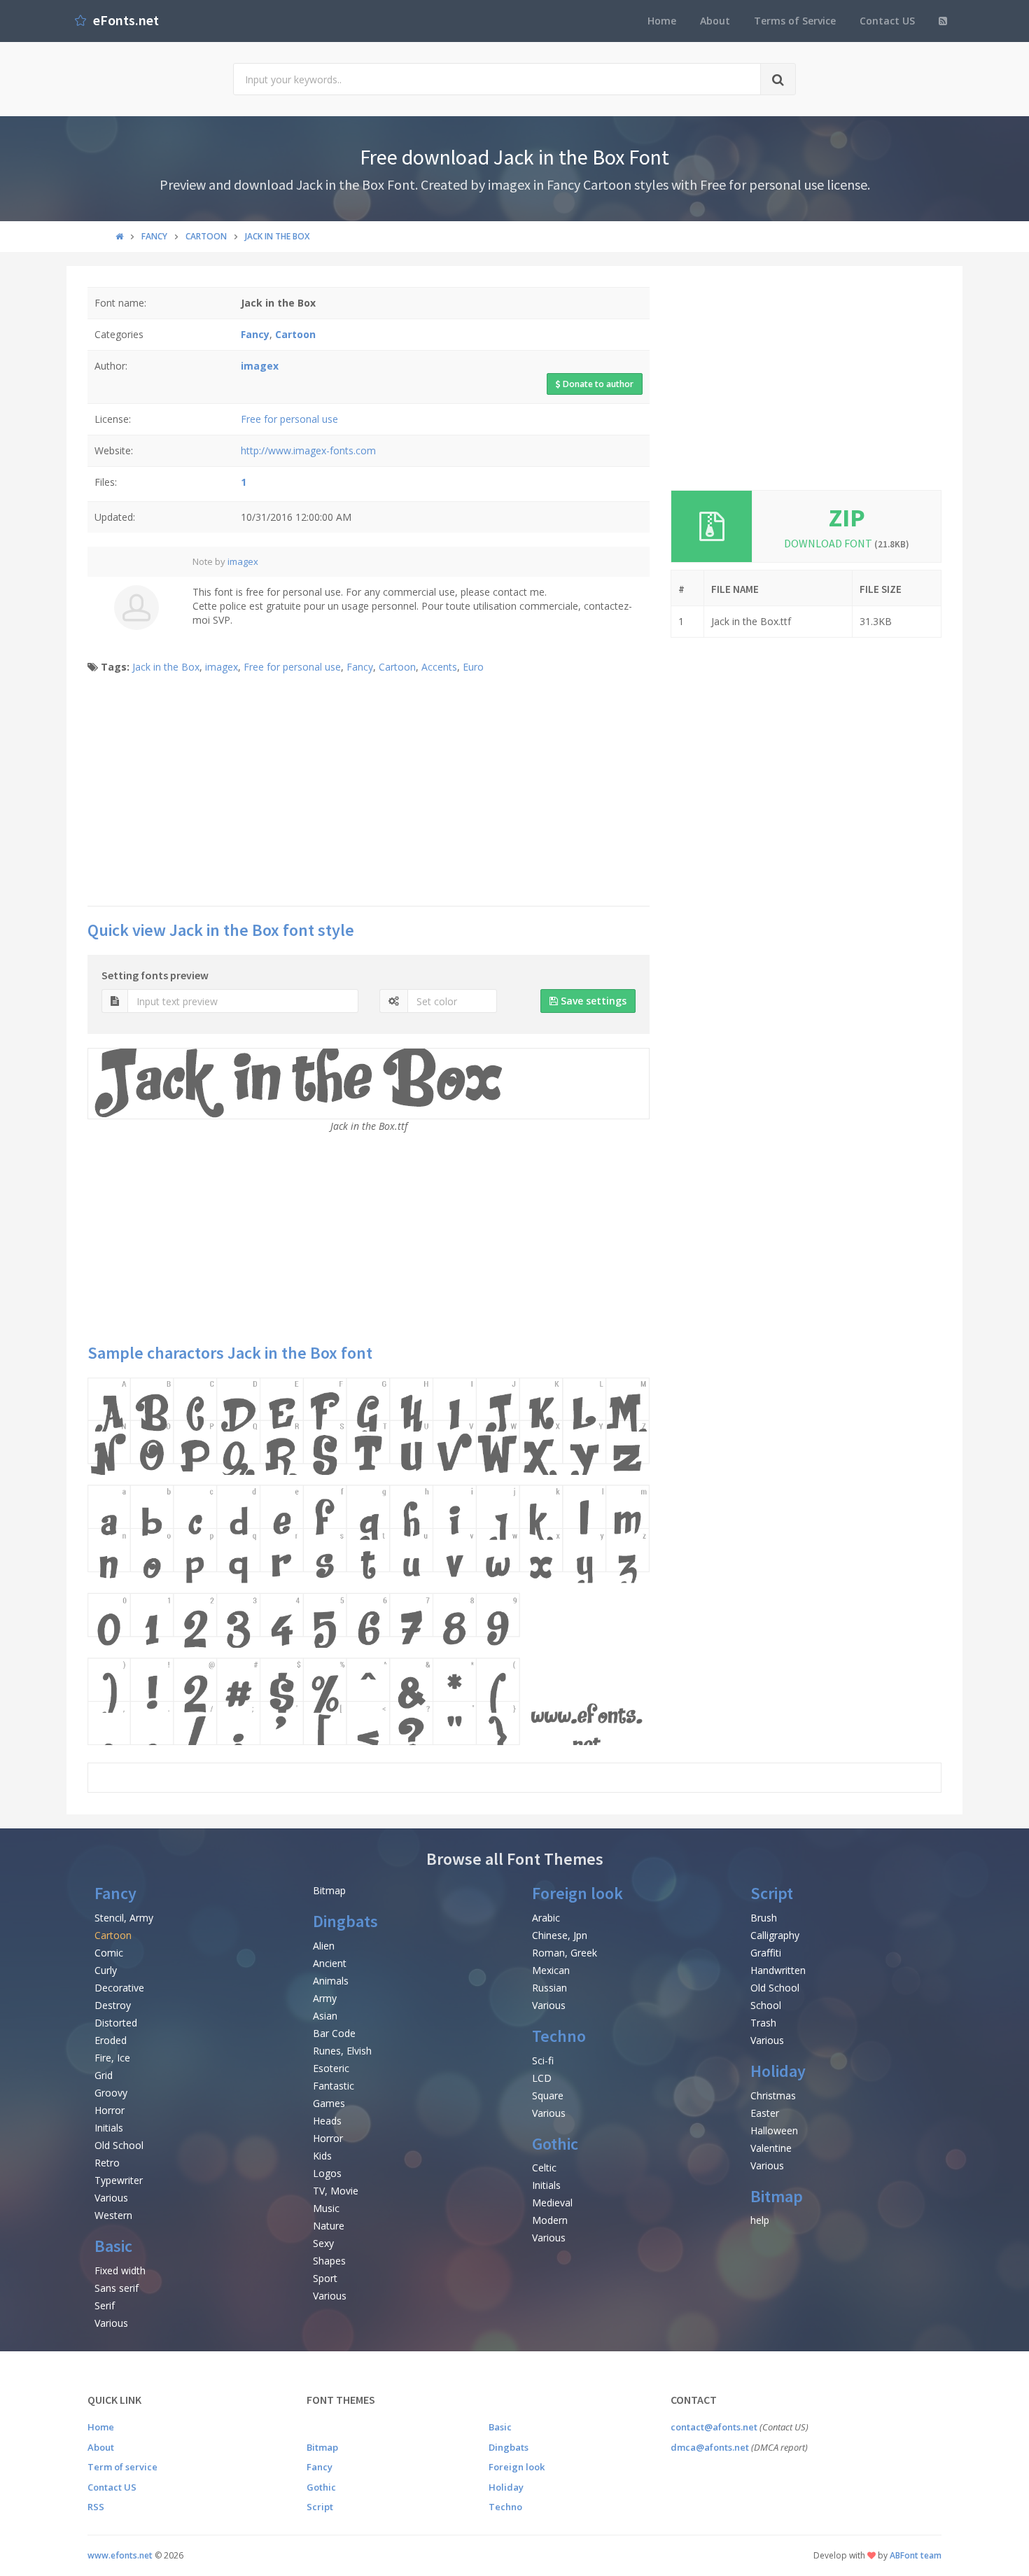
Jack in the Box (166, 667)
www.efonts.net (120, 2555)
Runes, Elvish (342, 2051)
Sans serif (117, 2288)
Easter (765, 2113)
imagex (243, 561)
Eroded (111, 2040)
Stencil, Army (124, 1918)
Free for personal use (289, 419)
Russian (549, 1988)
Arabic (546, 1918)
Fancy (360, 667)
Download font (847, 543)
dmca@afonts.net (710, 2447)
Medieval (552, 2203)
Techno (559, 2036)
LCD (542, 2078)
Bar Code (334, 2033)
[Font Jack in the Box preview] (369, 1561)
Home (662, 21)
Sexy (323, 2243)
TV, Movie (336, 2191)
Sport (325, 2278)
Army (325, 1998)
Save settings (592, 1001)
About (715, 21)
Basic (113, 2246)
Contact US (887, 21)
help (760, 2220)
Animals (331, 1981)
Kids (322, 2156)
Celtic (544, 2168)
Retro (107, 2163)
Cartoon (397, 667)
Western (113, 2215)
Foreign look (577, 1893)
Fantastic (334, 2086)
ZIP (847, 518)
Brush (764, 1918)
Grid (104, 2075)
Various (111, 2198)
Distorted (116, 2023)
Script (772, 1893)
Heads (327, 2121)
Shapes (329, 2261)
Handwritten (778, 1970)
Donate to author (597, 384)
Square (548, 2095)
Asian (325, 2016)
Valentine (771, 2148)
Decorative (119, 1988)
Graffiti (766, 1953)
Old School (119, 2145)
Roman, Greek (565, 1953)
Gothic (555, 2144)
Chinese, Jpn (560, 1935)
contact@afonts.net (714, 2427)
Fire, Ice (112, 2058)
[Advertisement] (369, 794)
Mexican (551, 1970)
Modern (550, 2220)
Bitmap (329, 1890)
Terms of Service (795, 21)
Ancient (330, 1963)
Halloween (774, 2130)
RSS (96, 2507)
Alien (324, 1946)
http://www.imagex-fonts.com (308, 450)
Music (326, 2208)
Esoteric (331, 2068)
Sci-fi (543, 2060)
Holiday (778, 2071)
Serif (105, 2305)
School (766, 2005)
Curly (106, 1970)
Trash (763, 2023)
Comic (109, 1953)
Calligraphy (775, 1935)
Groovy (111, 2093)
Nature (329, 2226)
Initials (109, 2128)
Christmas (773, 2095)
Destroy (113, 2005)
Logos (327, 2173)
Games (329, 2103)
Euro (473, 667)
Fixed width (120, 2270)
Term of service (122, 2467)
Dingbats (345, 1921)
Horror (110, 2110)
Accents (439, 667)
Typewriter (119, 2180)
